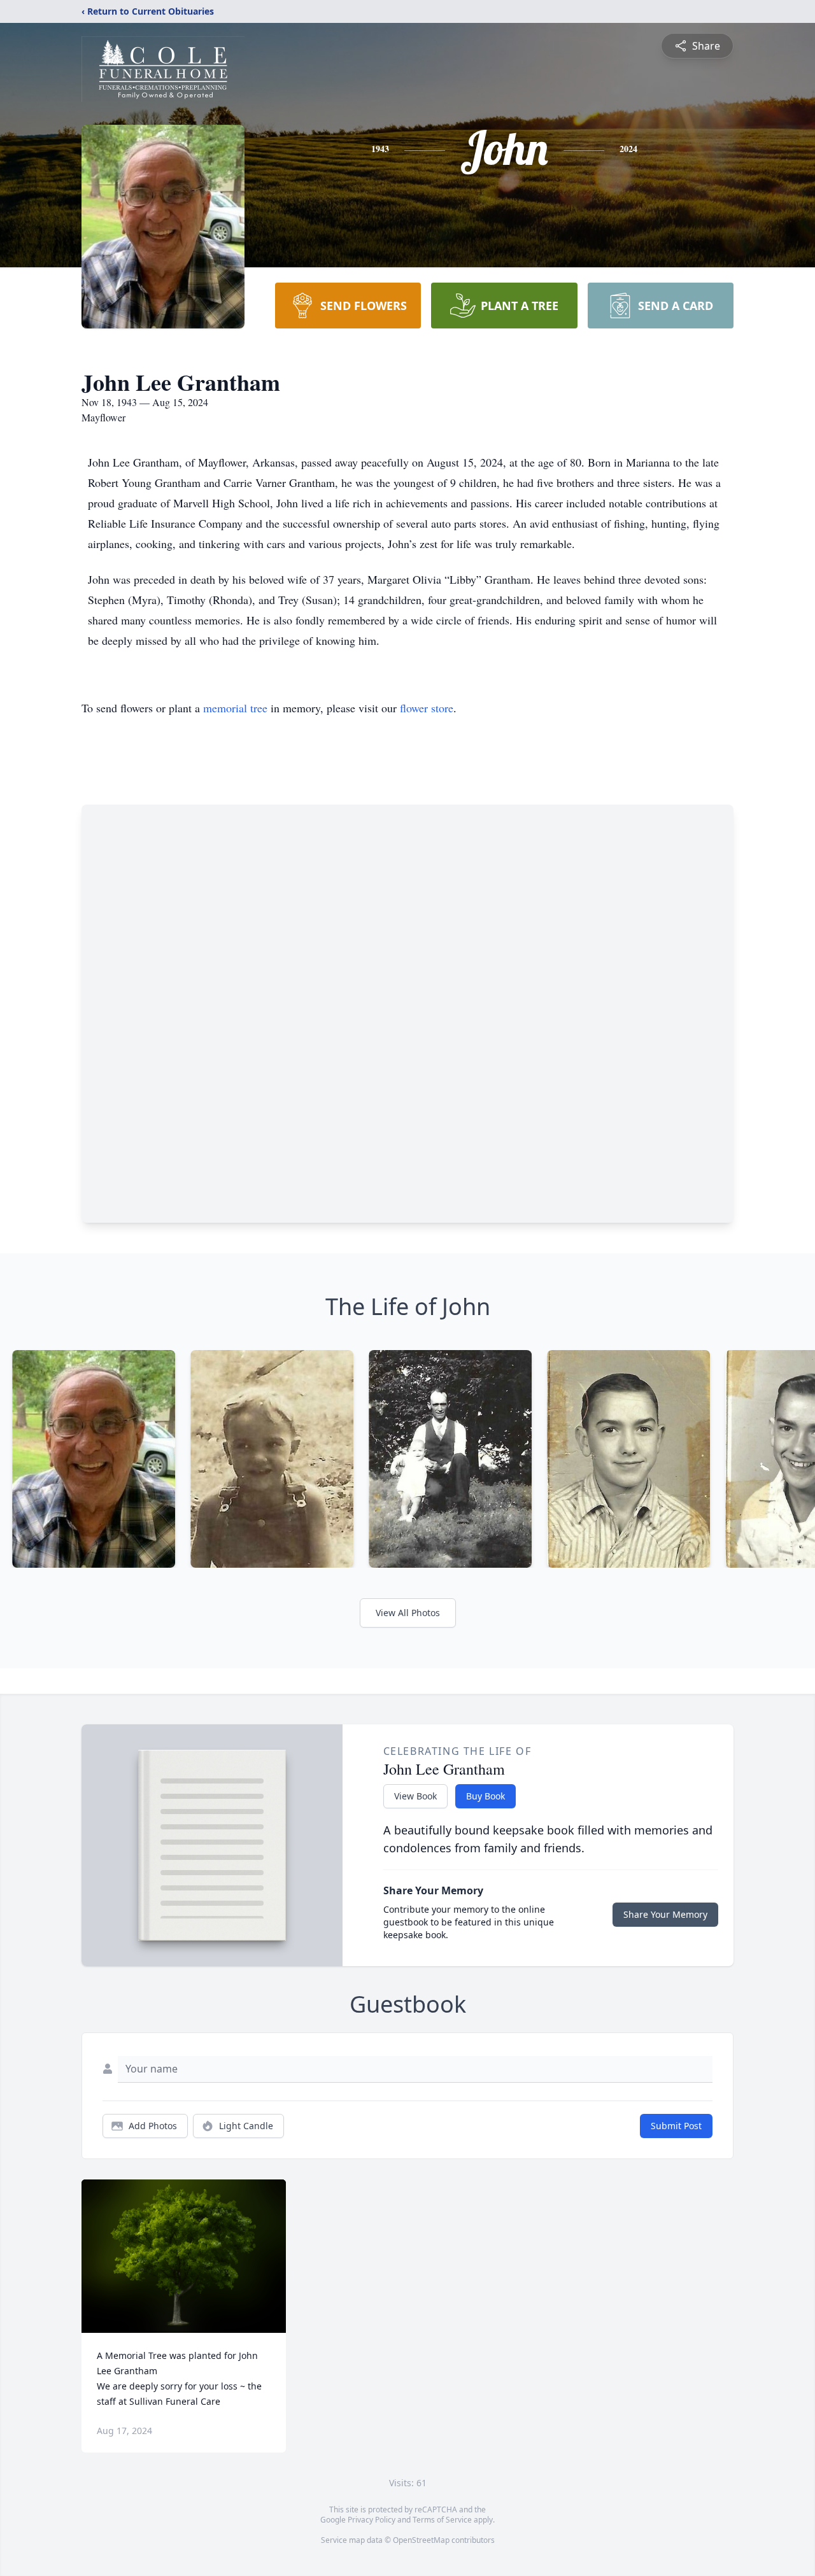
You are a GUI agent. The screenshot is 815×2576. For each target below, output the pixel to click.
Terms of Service (442, 2520)
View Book (415, 1796)
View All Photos (408, 1613)
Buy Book (485, 1796)
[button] (184, 2256)
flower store (427, 708)
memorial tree (235, 708)
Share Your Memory (665, 1914)
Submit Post (676, 2126)
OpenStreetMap (421, 2540)
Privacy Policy (372, 2520)
